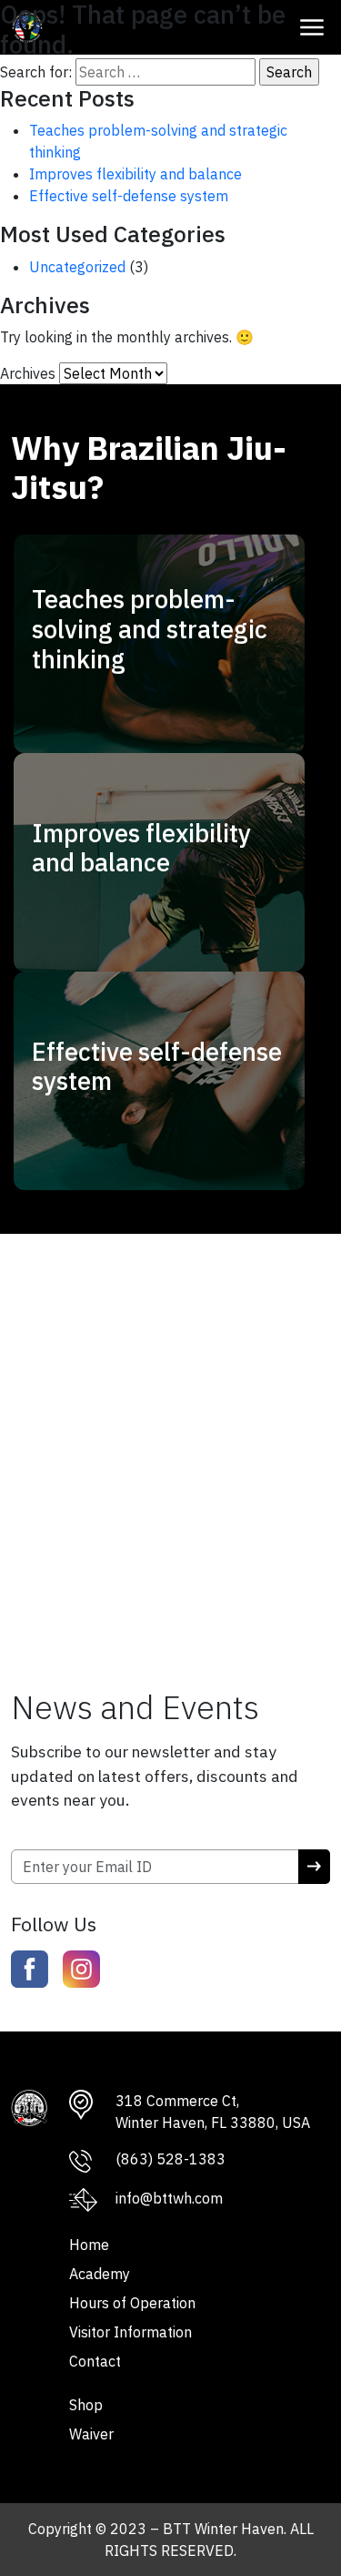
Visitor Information (130, 2332)
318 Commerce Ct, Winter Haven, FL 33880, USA (213, 2112)
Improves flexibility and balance (135, 174)
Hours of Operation (132, 2303)
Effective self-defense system (129, 196)
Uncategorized (77, 267)
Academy (100, 2274)
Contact (95, 2361)
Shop (86, 2405)
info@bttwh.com (169, 2198)
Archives (28, 373)
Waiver (91, 2434)
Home (89, 2245)
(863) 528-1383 (170, 2159)
